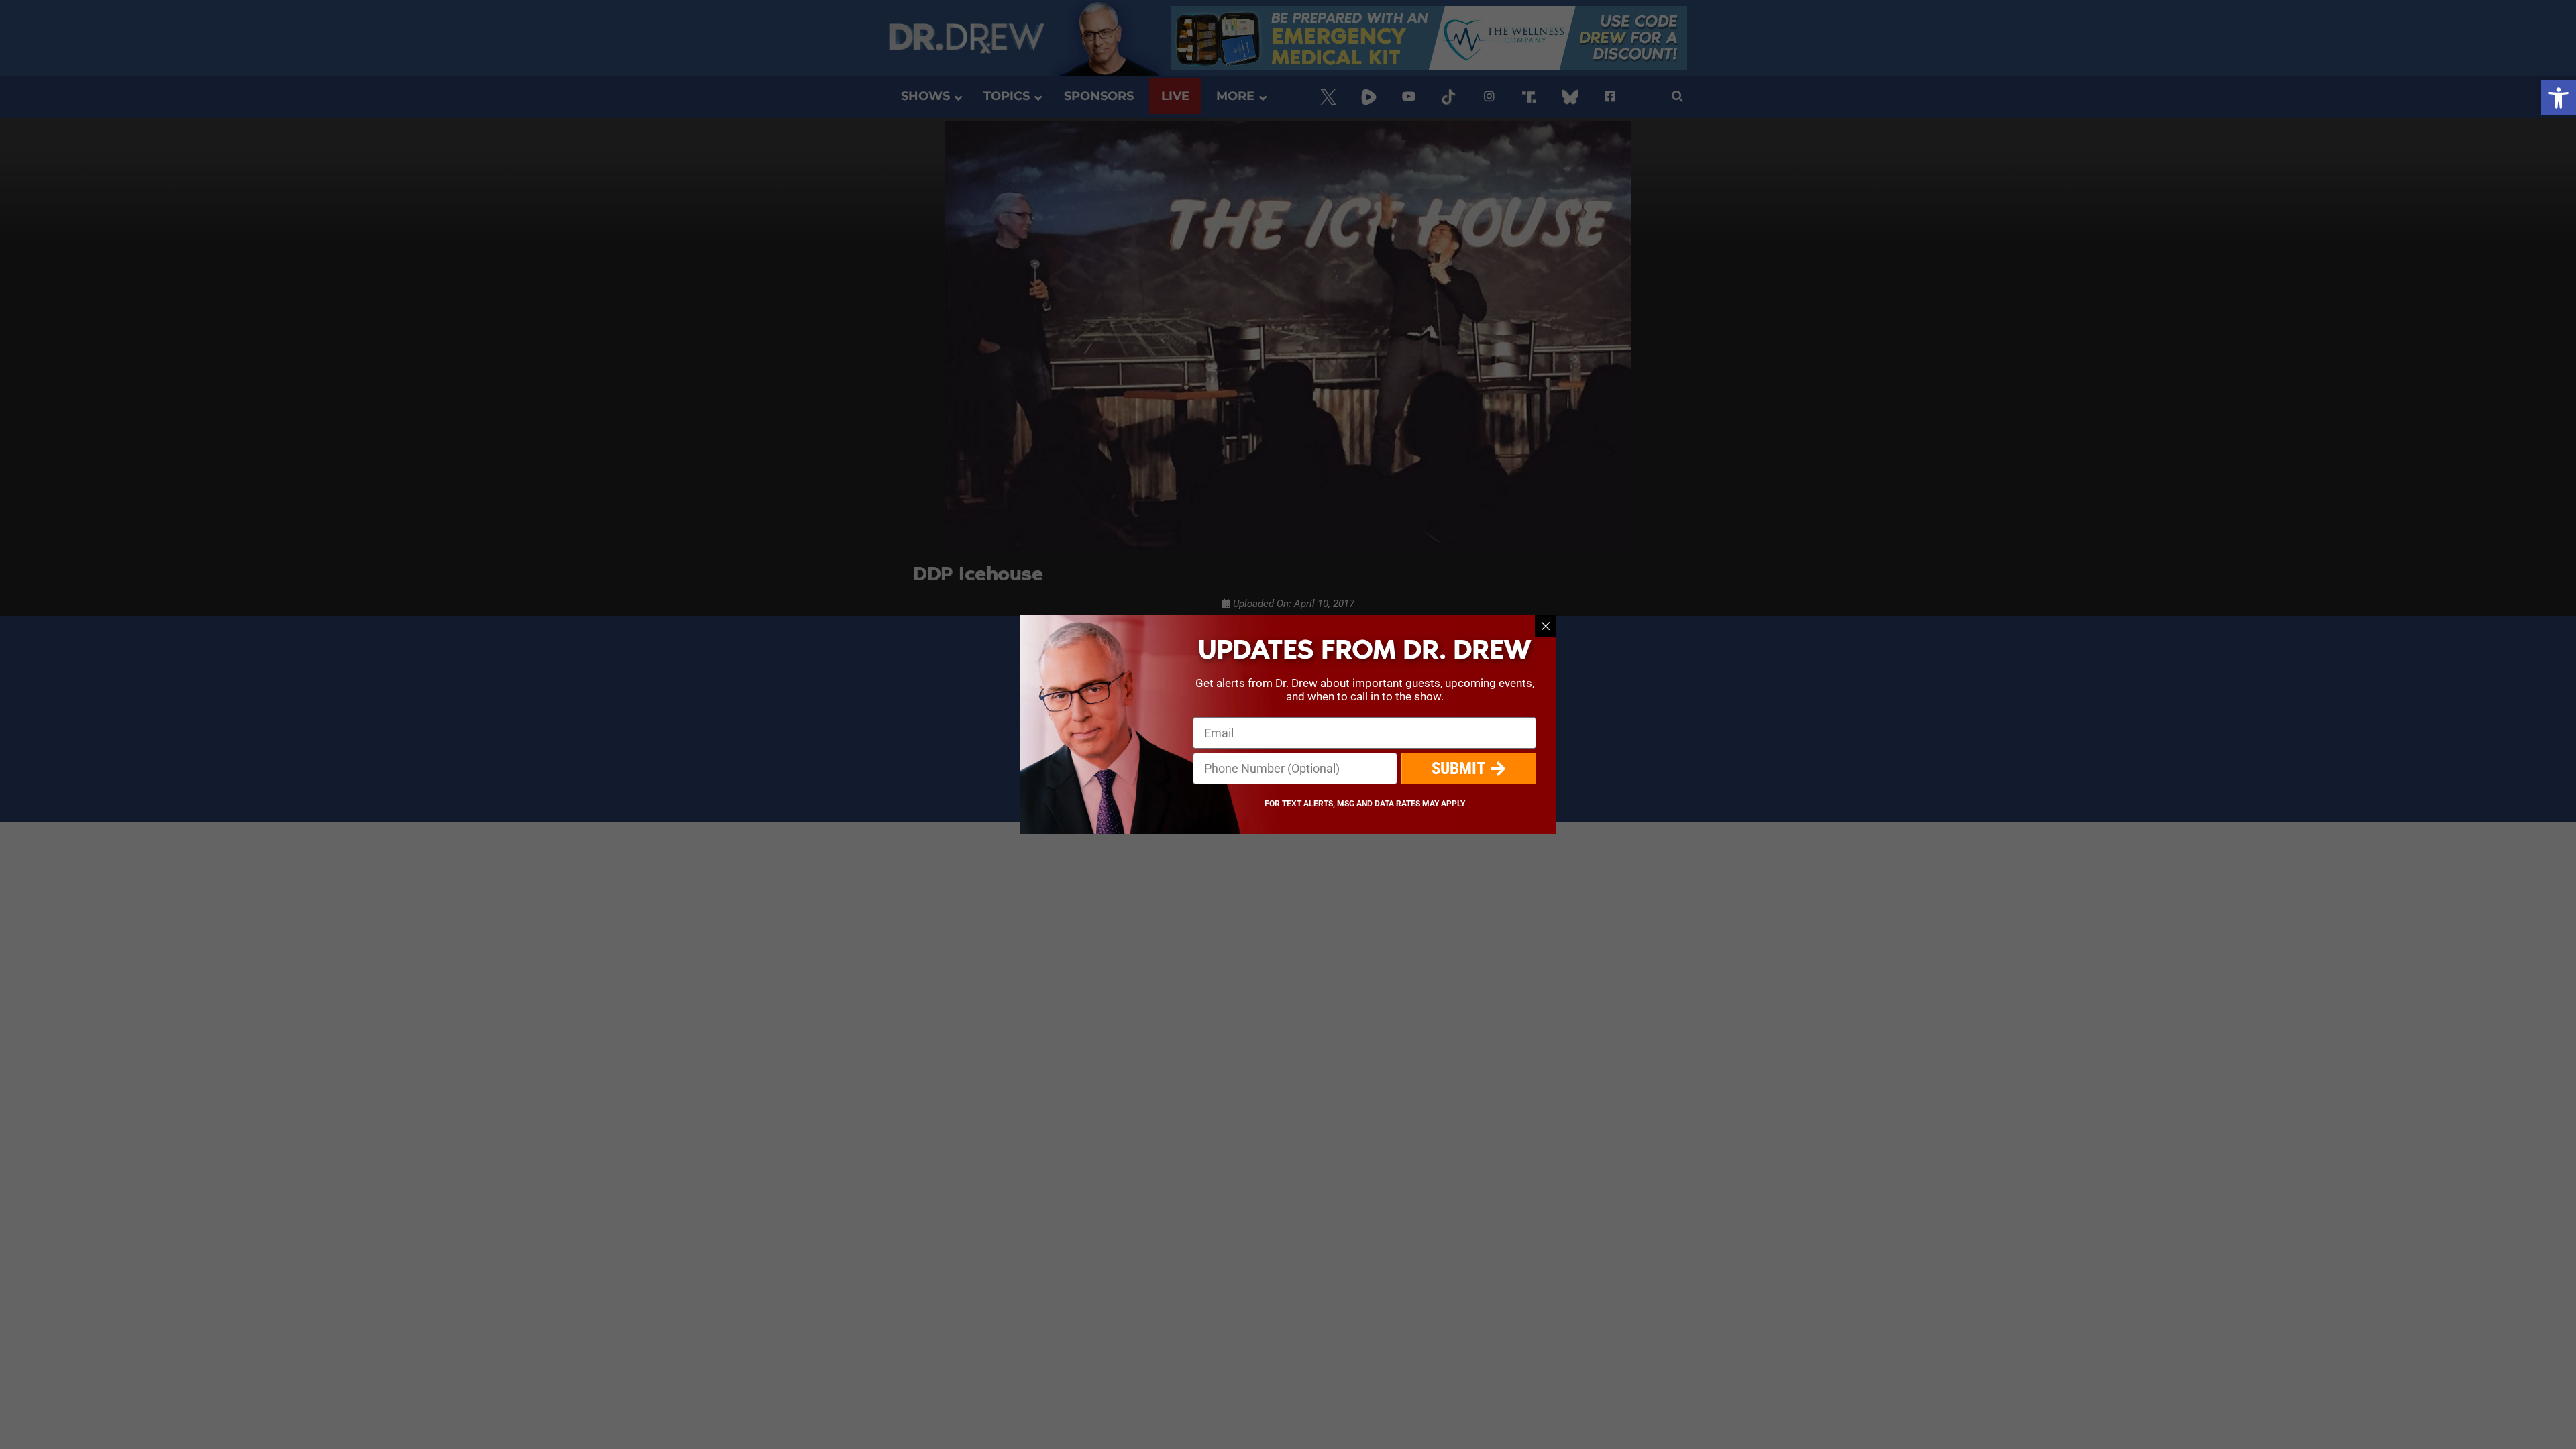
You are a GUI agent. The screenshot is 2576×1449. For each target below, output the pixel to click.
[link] (2559, 98)
